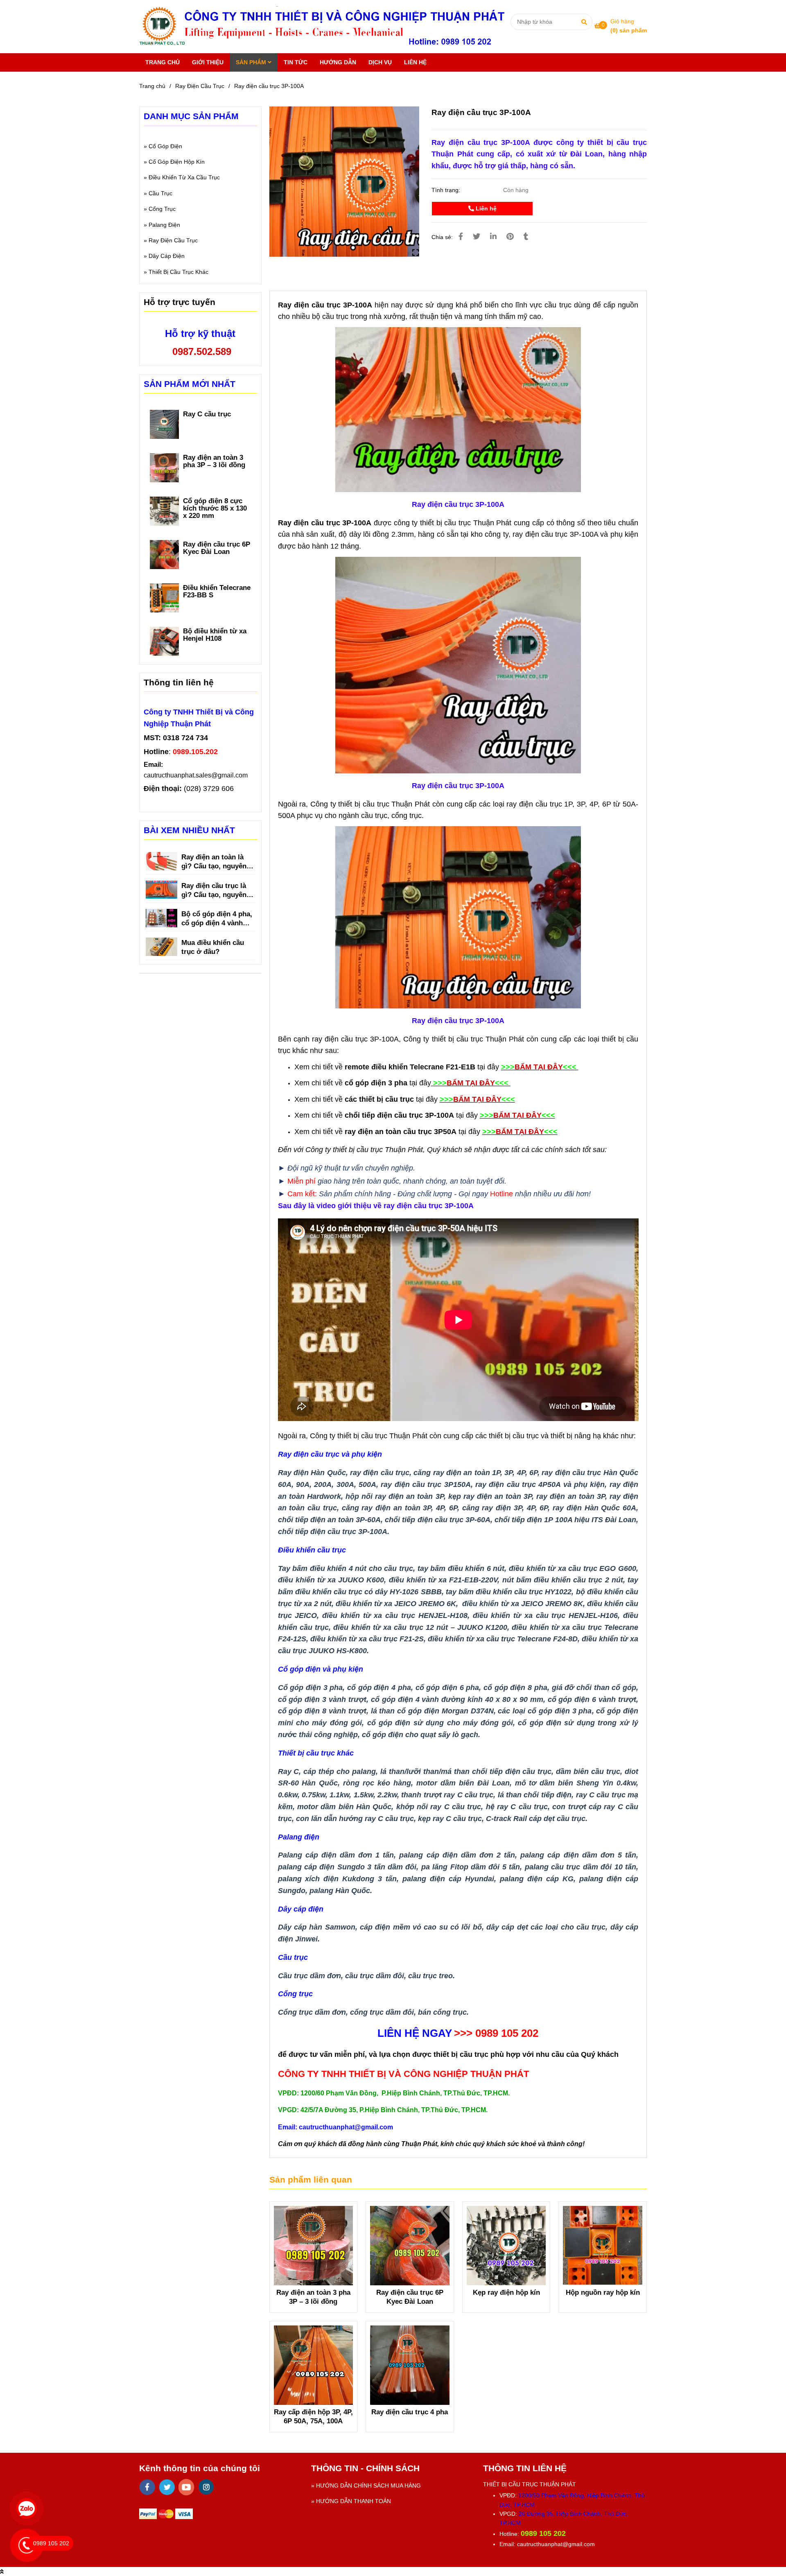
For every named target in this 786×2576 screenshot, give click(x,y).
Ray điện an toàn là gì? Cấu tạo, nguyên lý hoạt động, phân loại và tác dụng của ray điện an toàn (218, 862)
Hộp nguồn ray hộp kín (603, 2292)
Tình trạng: (447, 190)
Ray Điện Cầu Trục (200, 86)
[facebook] (147, 2487)
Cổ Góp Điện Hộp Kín (177, 162)
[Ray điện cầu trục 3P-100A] (326, 27)
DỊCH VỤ (380, 62)
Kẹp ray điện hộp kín (506, 2292)
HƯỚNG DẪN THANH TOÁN (353, 2501)
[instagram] (206, 2487)
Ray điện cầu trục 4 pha (410, 2412)
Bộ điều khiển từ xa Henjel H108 (215, 635)
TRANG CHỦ (163, 62)
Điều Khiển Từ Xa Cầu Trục (184, 177)
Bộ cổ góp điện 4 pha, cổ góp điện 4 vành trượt (217, 919)
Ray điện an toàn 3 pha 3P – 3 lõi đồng (313, 2297)
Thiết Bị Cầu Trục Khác (178, 272)
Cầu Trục (160, 193)
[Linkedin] (493, 237)
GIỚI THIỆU (208, 62)
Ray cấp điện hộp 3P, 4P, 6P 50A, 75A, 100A (313, 2417)
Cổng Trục (162, 209)
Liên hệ (485, 208)
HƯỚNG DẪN (338, 62)
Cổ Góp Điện (165, 146)
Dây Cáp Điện (167, 256)
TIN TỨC (296, 62)
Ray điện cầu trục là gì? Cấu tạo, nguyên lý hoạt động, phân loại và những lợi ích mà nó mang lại (218, 891)
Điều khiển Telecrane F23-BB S (217, 592)
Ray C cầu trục (207, 414)
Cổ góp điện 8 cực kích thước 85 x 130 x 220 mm (215, 508)
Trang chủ (152, 86)
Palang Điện (164, 225)
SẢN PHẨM (252, 62)
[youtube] (186, 2487)
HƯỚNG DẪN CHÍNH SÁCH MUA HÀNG (368, 2486)
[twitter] (167, 2487)
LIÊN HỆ (415, 62)
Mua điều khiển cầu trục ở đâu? (213, 947)
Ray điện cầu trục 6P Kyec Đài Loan (410, 2297)
